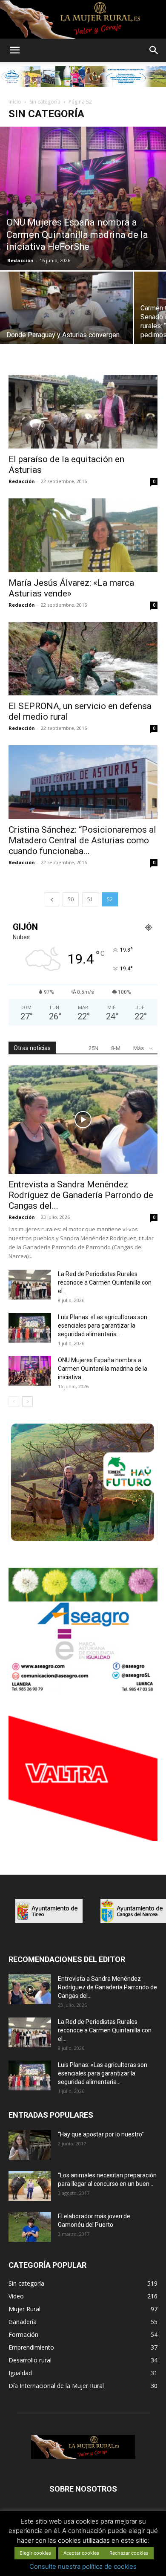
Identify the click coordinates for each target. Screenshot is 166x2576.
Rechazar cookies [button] (129, 2553)
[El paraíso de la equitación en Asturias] (83, 412)
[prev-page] (52, 899)
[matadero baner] (83, 1691)
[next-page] (27, 1402)
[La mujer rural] (83, 20)
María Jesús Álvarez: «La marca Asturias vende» (71, 588)
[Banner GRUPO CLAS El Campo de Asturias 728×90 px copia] (83, 76)
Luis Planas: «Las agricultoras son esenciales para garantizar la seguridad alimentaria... (103, 1326)
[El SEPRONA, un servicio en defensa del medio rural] (83, 659)
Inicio (15, 102)
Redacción (20, 260)
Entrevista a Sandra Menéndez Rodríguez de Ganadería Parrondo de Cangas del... (81, 1195)
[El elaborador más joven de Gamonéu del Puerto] (30, 2227)
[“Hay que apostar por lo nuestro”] (30, 2145)
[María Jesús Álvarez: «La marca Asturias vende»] (83, 535)
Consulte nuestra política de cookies (83, 2566)
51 (90, 899)
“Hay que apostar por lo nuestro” (101, 2134)
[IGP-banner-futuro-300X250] (83, 1543)
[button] (14, 50)
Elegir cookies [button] (35, 2553)
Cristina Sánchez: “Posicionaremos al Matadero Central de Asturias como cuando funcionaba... (82, 840)
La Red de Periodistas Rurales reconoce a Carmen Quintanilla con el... (105, 1282)
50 (71, 899)
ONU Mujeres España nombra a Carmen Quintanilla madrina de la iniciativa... (103, 1369)
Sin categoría (45, 102)
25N (93, 1048)
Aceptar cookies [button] (81, 2553)
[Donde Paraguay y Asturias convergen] (66, 321)
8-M (116, 1048)
